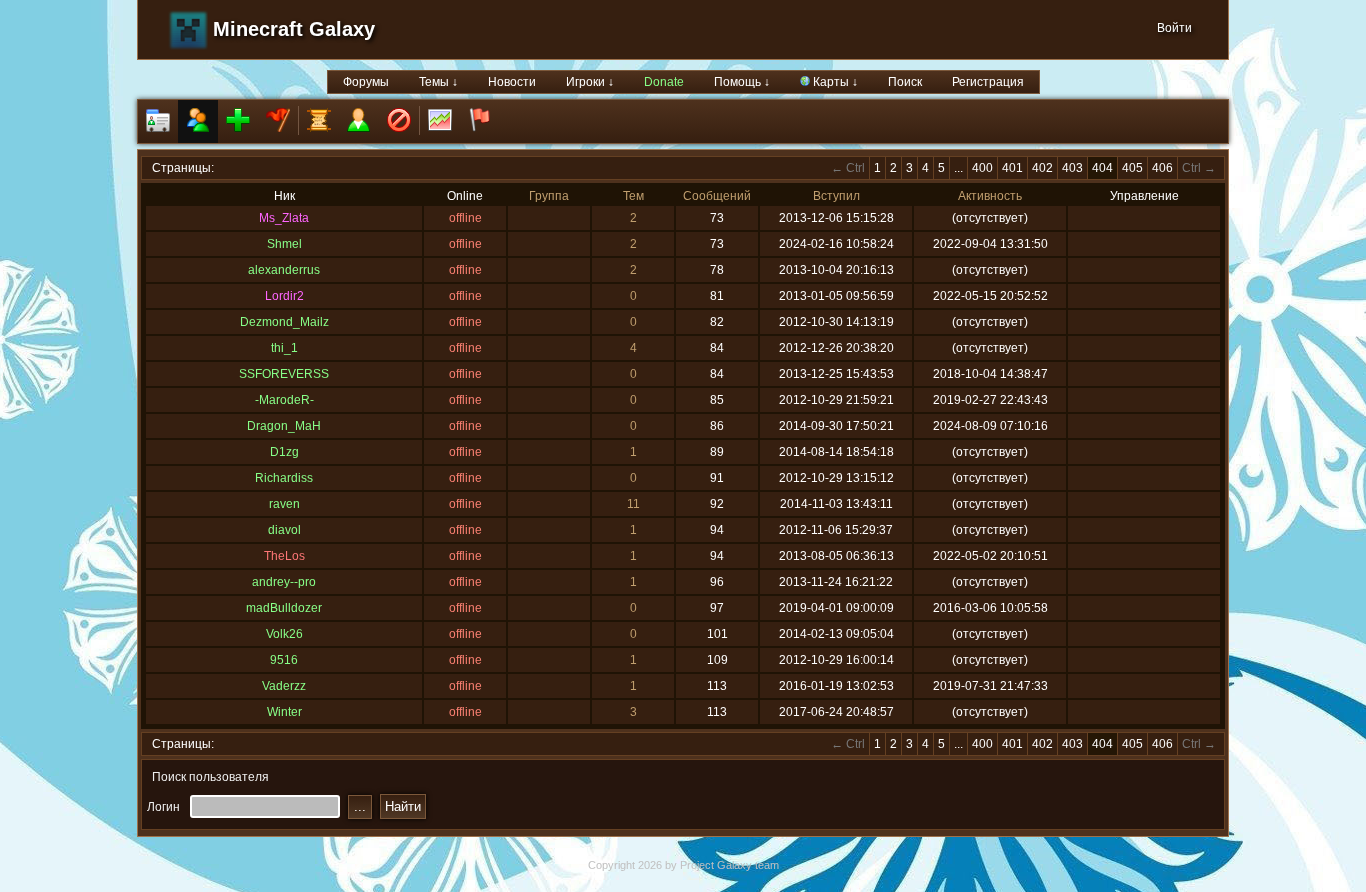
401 (1012, 168)
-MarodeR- (284, 400)
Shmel (284, 244)
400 (982, 168)
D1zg (284, 452)
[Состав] (198, 121)
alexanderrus (284, 270)
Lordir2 (284, 296)
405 (1132, 168)
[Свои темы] (359, 121)
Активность (990, 196)
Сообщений (717, 196)
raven (284, 504)
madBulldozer (284, 608)
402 (1042, 168)
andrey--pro (284, 582)
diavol (284, 530)
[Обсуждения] (319, 121)
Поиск (905, 82)
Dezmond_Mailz (284, 322)
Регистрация (988, 82)
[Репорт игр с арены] (480, 121)
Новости (512, 82)
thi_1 (284, 348)
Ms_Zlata (284, 218)
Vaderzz (284, 686)
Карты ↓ (834, 82)
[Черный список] (399, 121)
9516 (284, 660)
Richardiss (284, 478)
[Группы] (278, 121)
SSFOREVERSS (284, 374)
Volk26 (284, 634)
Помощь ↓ (742, 82)
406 (1162, 168)
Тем (633, 196)
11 (633, 504)
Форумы (366, 82)
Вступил (836, 196)
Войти (1174, 28)
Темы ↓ (438, 82)
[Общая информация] (158, 121)
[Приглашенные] (238, 121)
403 (1072, 168)
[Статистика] (440, 121)
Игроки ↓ (590, 82)
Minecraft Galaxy (294, 29)
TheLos (284, 556)
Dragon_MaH (284, 426)
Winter (284, 712)
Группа (549, 196)
